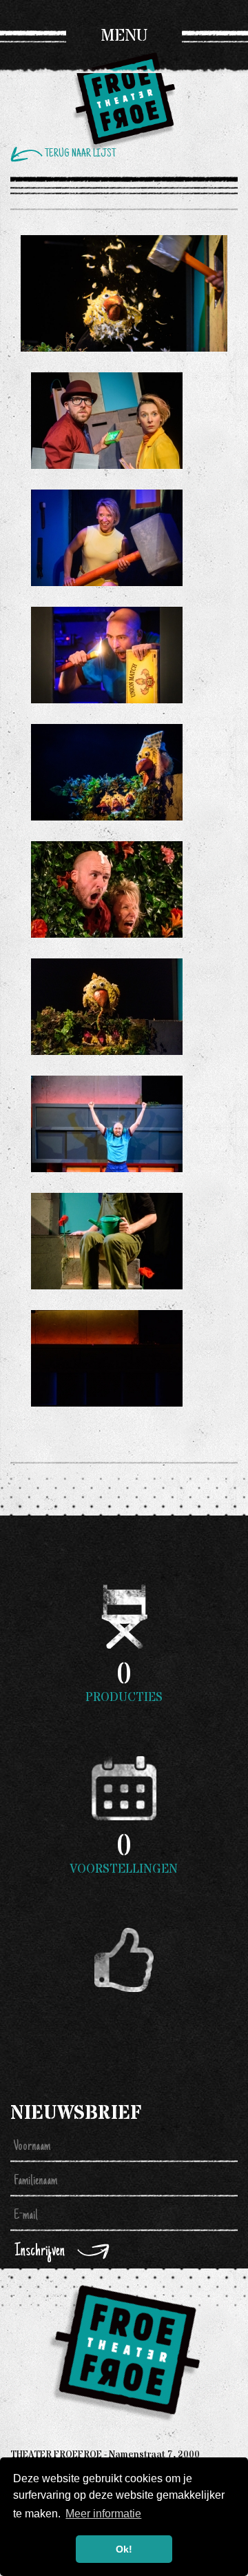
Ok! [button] (124, 2549)
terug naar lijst (80, 154)
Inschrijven (40, 2252)
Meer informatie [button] (103, 2514)
